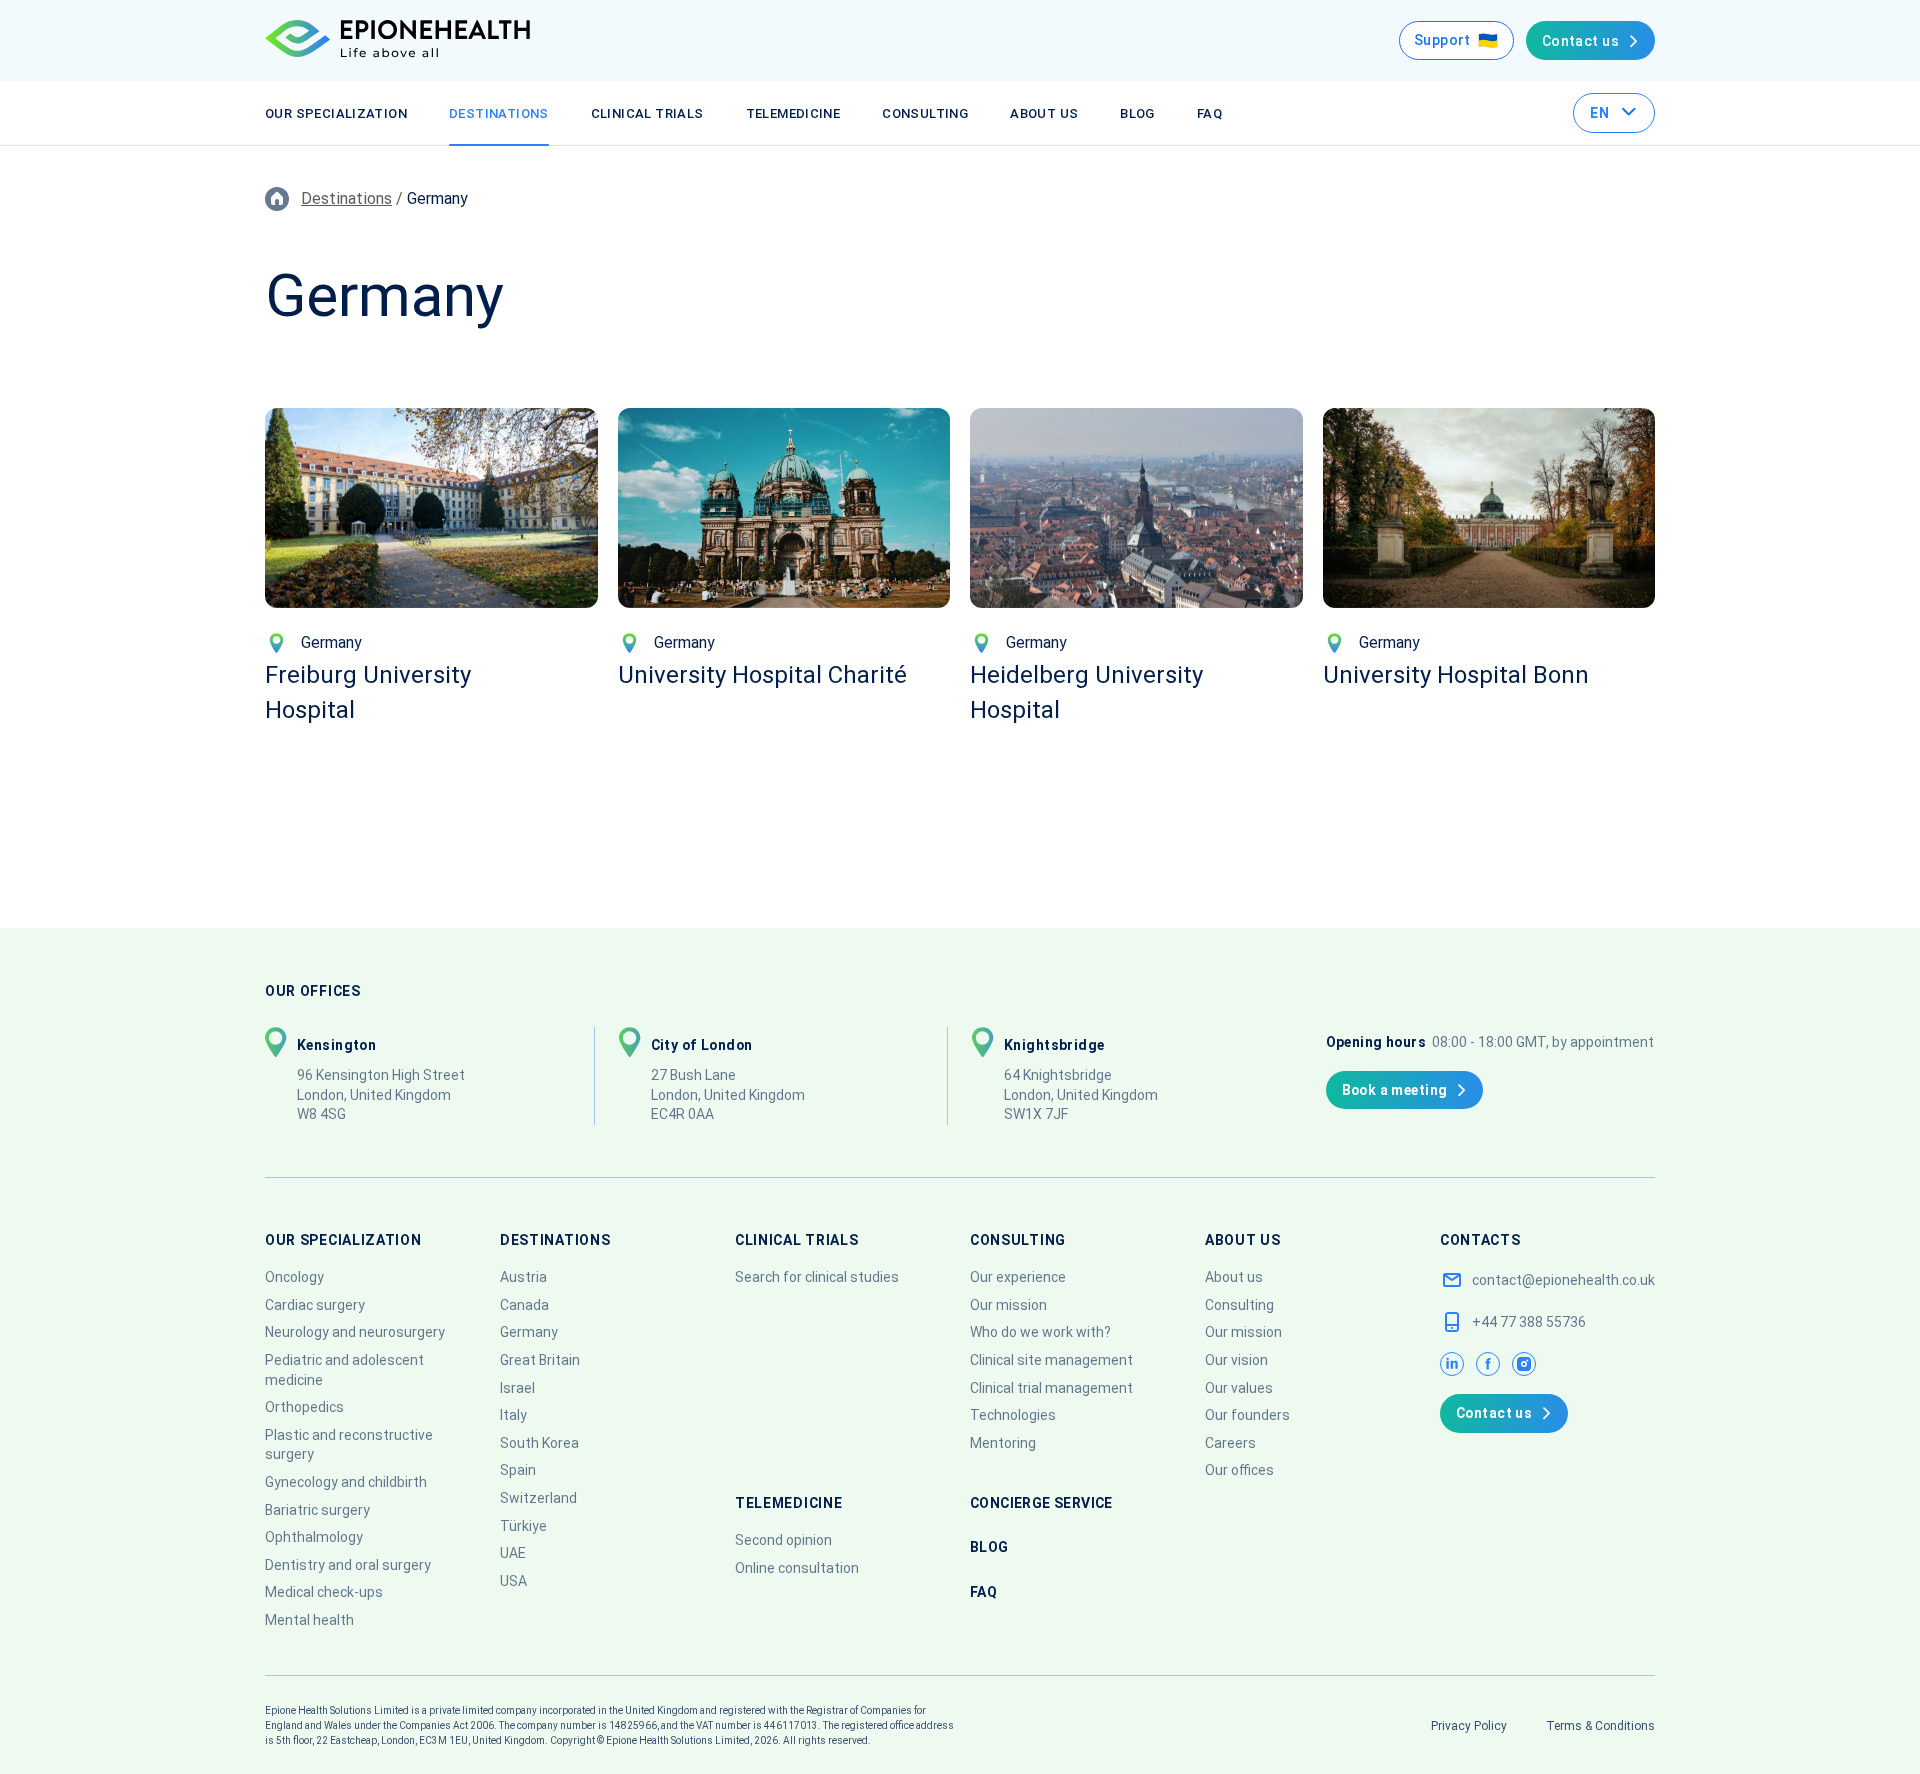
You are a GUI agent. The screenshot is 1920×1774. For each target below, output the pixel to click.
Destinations (499, 113)
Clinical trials (647, 113)
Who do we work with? (1040, 1332)
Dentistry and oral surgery (348, 1565)
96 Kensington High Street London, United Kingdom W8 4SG (382, 1094)
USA (513, 1581)
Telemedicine (793, 113)
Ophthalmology (314, 1537)
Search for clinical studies (817, 1277)
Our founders (1247, 1415)
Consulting (925, 113)
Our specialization (336, 113)
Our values (1239, 1388)
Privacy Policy (1469, 1726)
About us (1044, 113)
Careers (1230, 1443)
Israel (517, 1388)
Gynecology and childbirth (346, 1482)
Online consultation (797, 1568)
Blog (1137, 113)
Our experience (1018, 1277)
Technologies (1013, 1415)
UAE (513, 1553)
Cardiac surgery (315, 1305)
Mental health (309, 1620)
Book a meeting (1395, 1090)
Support (1442, 40)
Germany (529, 1332)
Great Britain (540, 1360)
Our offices (1239, 1470)
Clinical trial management (1051, 1388)
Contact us (1580, 41)
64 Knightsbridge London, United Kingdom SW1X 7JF (1081, 1094)
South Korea (539, 1443)
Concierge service (1041, 1503)
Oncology (294, 1277)
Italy (513, 1415)
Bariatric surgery (317, 1510)
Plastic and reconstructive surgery (349, 1445)
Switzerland (538, 1498)
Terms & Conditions (1600, 1726)
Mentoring (1003, 1443)
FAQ (1209, 113)
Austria (523, 1277)
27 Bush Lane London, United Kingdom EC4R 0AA (728, 1094)
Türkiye (523, 1526)
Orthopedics (304, 1407)
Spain (518, 1470)
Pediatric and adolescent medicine (344, 1370)
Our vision (1236, 1360)
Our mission (1008, 1305)
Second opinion (783, 1540)
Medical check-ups (324, 1592)
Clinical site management (1051, 1360)
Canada (524, 1305)
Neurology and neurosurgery (355, 1332)
